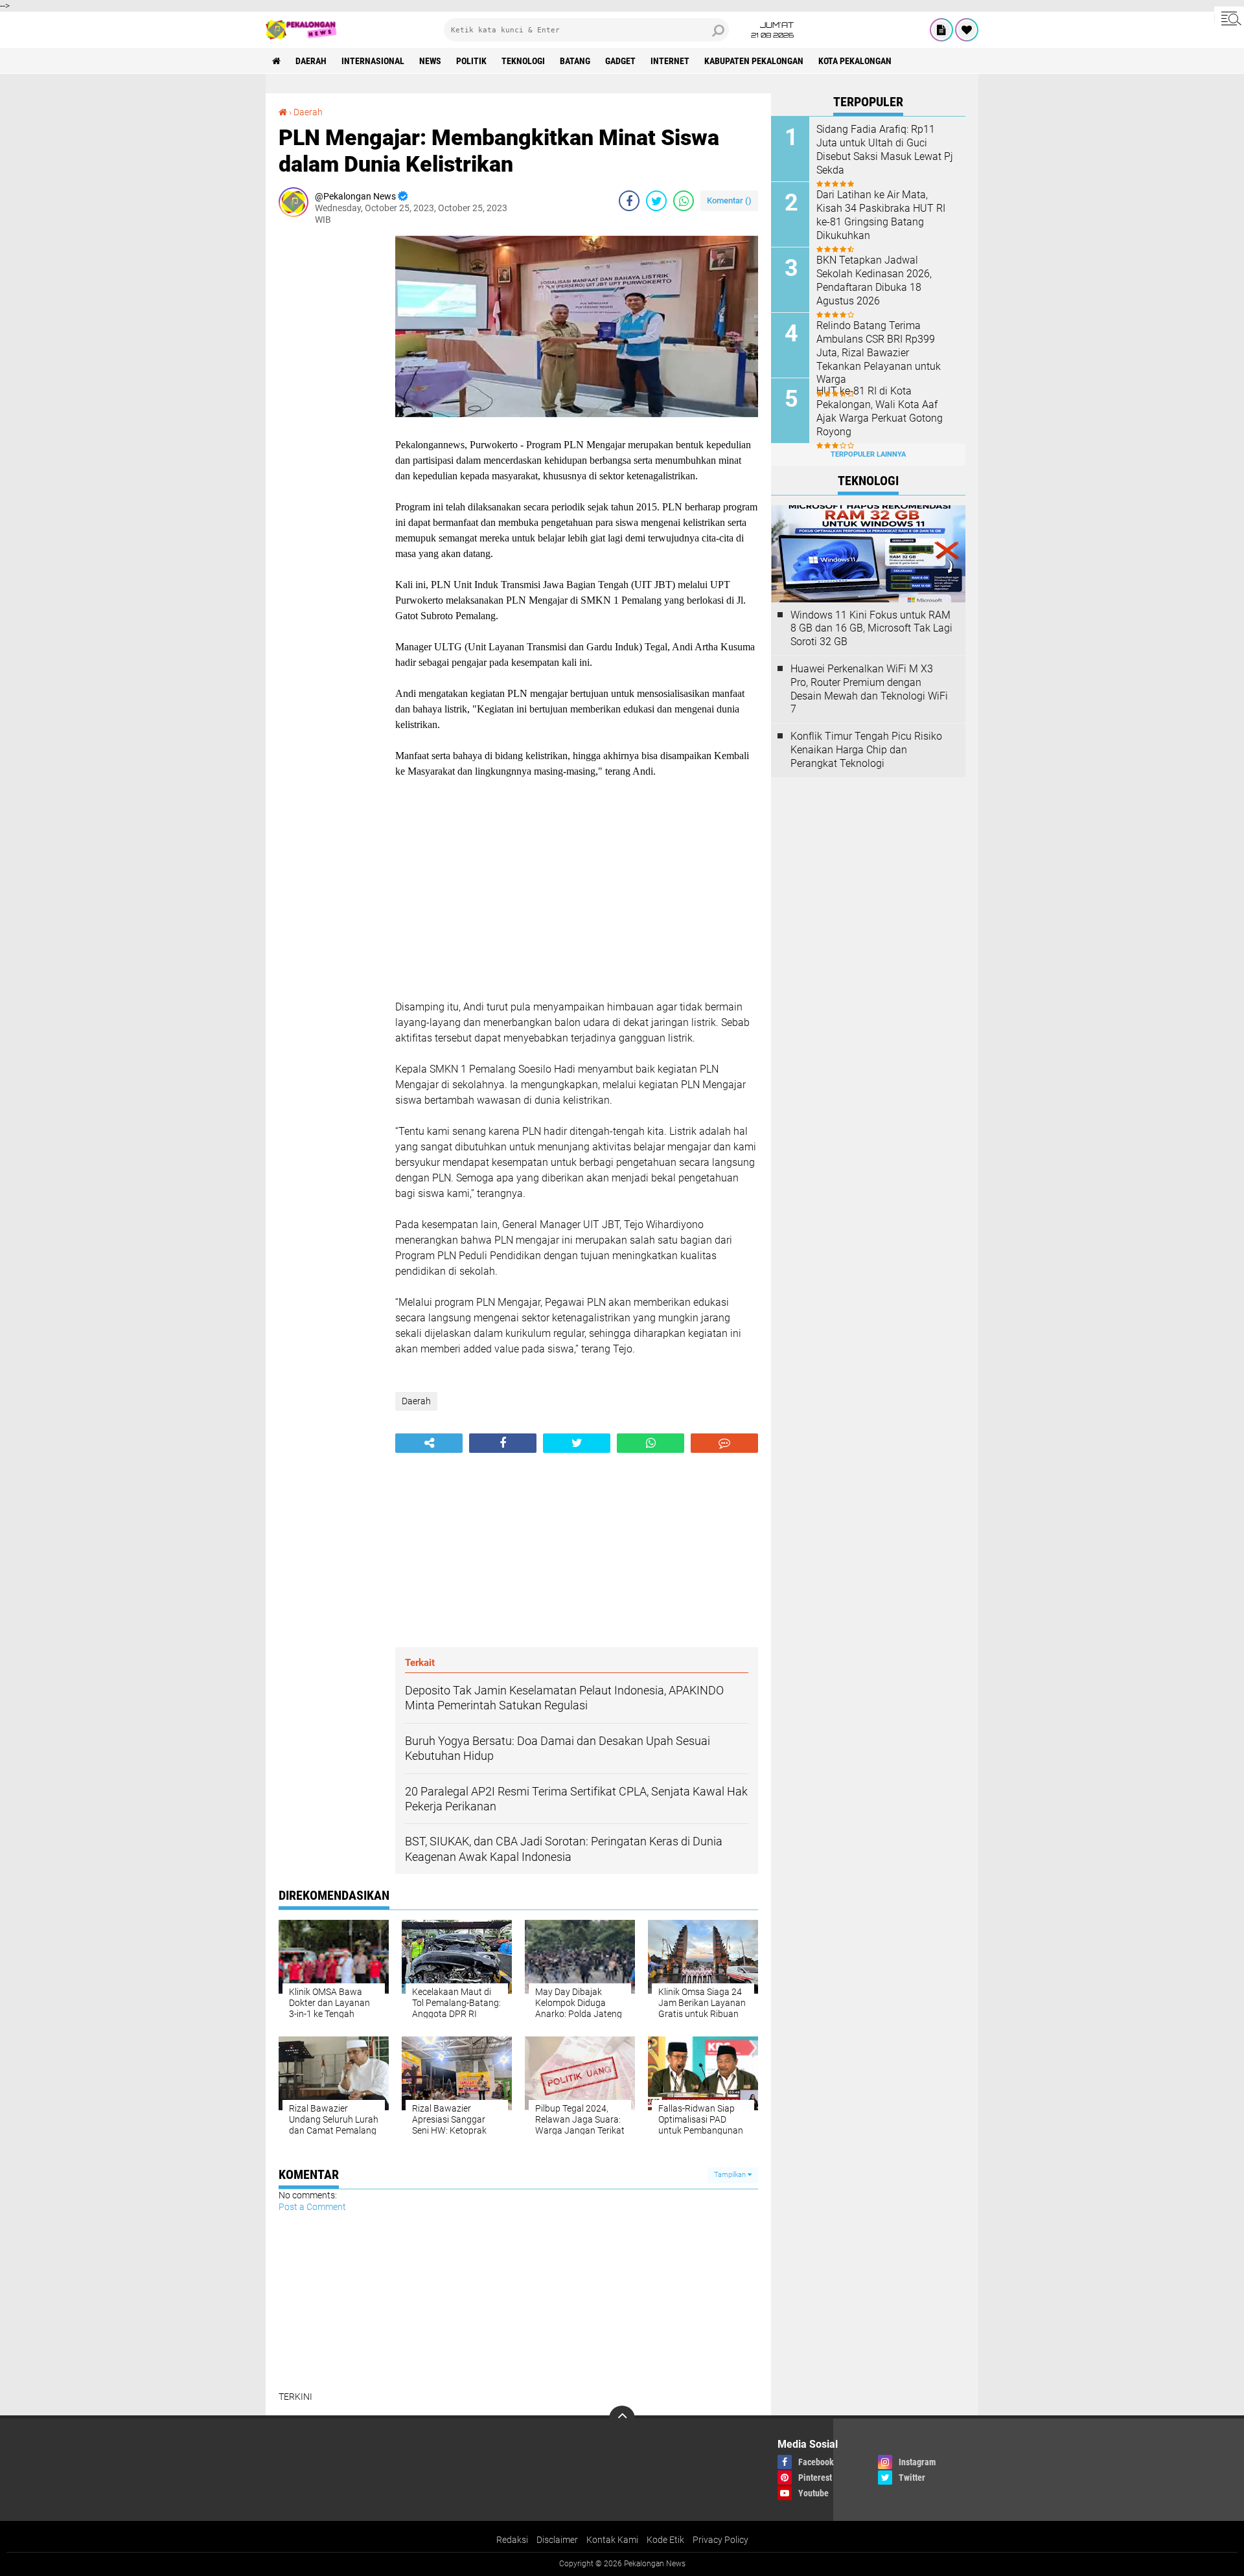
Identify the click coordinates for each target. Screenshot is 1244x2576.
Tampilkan (731, 2175)
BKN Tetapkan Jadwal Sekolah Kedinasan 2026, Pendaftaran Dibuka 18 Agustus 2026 (874, 280)
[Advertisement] (330, 430)
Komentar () (729, 200)
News (430, 61)
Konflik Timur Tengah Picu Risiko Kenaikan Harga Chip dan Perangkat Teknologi (866, 750)
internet (670, 61)
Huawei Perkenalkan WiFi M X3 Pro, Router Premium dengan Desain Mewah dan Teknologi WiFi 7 (869, 689)
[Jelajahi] (1229, 18)
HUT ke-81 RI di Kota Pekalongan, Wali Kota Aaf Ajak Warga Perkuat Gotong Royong (880, 411)
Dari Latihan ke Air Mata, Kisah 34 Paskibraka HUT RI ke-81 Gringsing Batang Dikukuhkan (881, 215)
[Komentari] (724, 1443)
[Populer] (967, 30)
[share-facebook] (629, 201)
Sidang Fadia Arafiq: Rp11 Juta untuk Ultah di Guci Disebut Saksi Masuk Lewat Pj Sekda (885, 149)
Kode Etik (665, 2540)
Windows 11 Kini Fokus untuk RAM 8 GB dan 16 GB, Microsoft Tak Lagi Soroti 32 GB (871, 629)
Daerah (311, 61)
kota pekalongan (855, 61)
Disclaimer (557, 2540)
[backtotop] (622, 2419)
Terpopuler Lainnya (868, 454)
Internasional (373, 61)
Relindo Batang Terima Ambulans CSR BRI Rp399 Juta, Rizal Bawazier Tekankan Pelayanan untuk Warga (879, 352)
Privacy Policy (720, 2540)
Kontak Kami (612, 2540)
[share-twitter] (656, 201)
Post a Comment (312, 2207)
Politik (471, 61)
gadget (620, 61)
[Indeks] (941, 30)
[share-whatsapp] (684, 201)
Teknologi (523, 61)
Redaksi (512, 2540)
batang (575, 61)
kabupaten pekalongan (754, 61)
